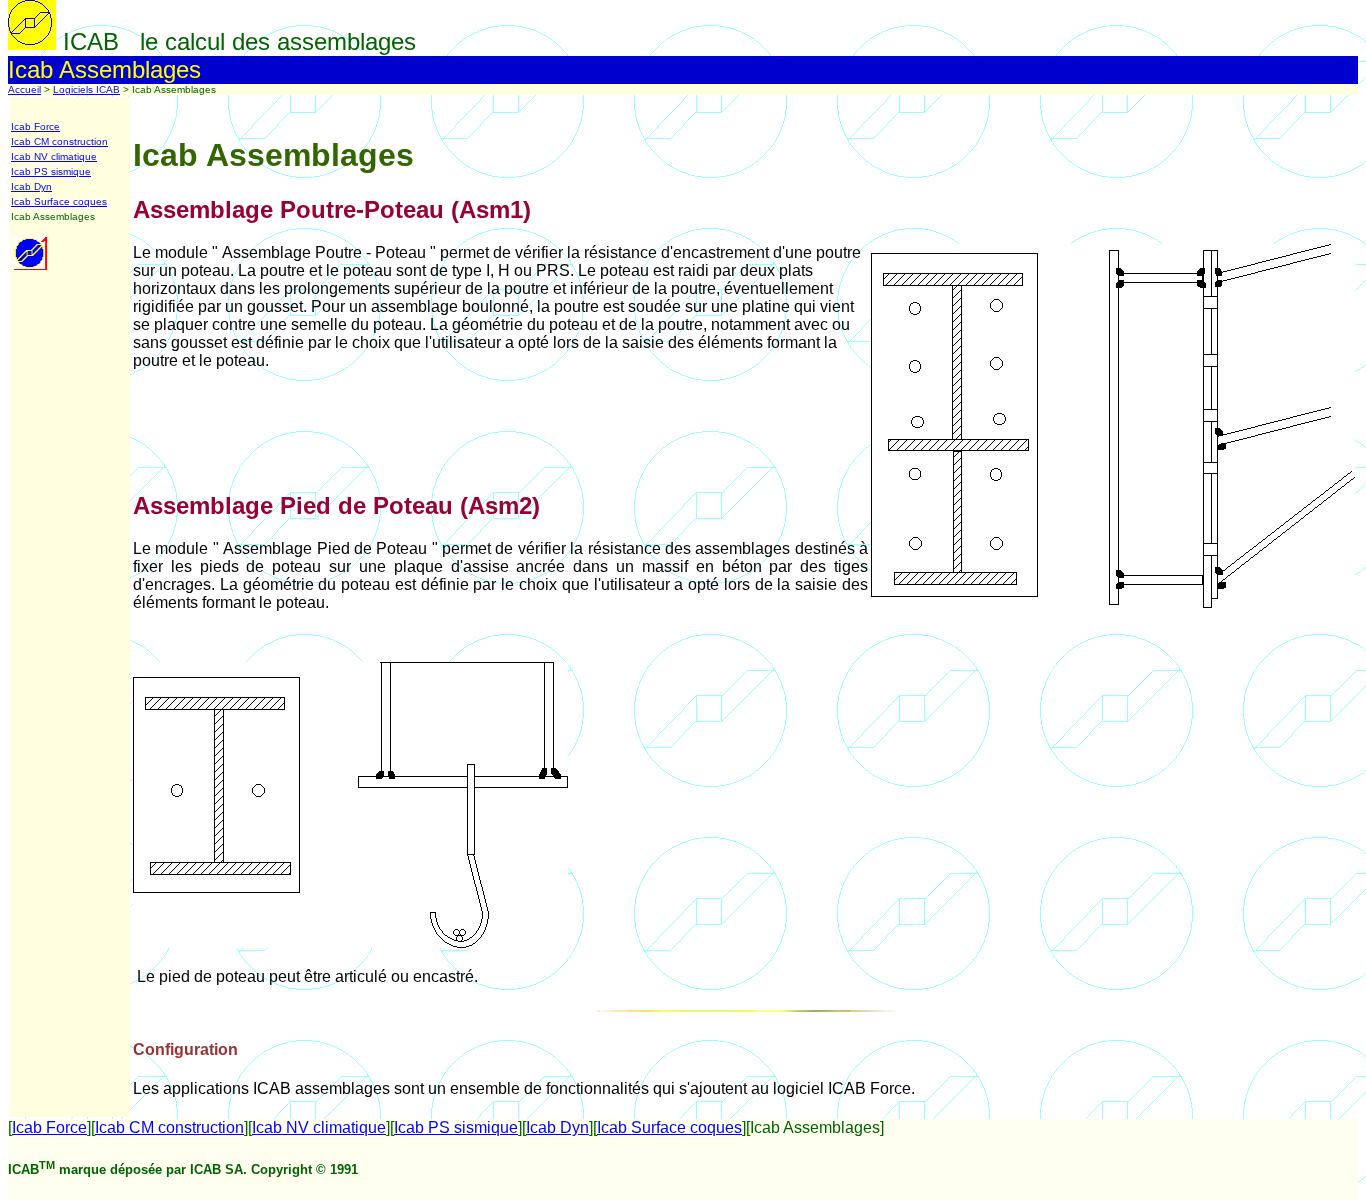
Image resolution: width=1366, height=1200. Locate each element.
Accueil (24, 89)
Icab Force (35, 126)
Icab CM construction (59, 141)
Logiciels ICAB (86, 89)
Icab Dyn (31, 186)
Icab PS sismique (51, 171)
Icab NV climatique (54, 156)
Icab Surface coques (59, 201)
